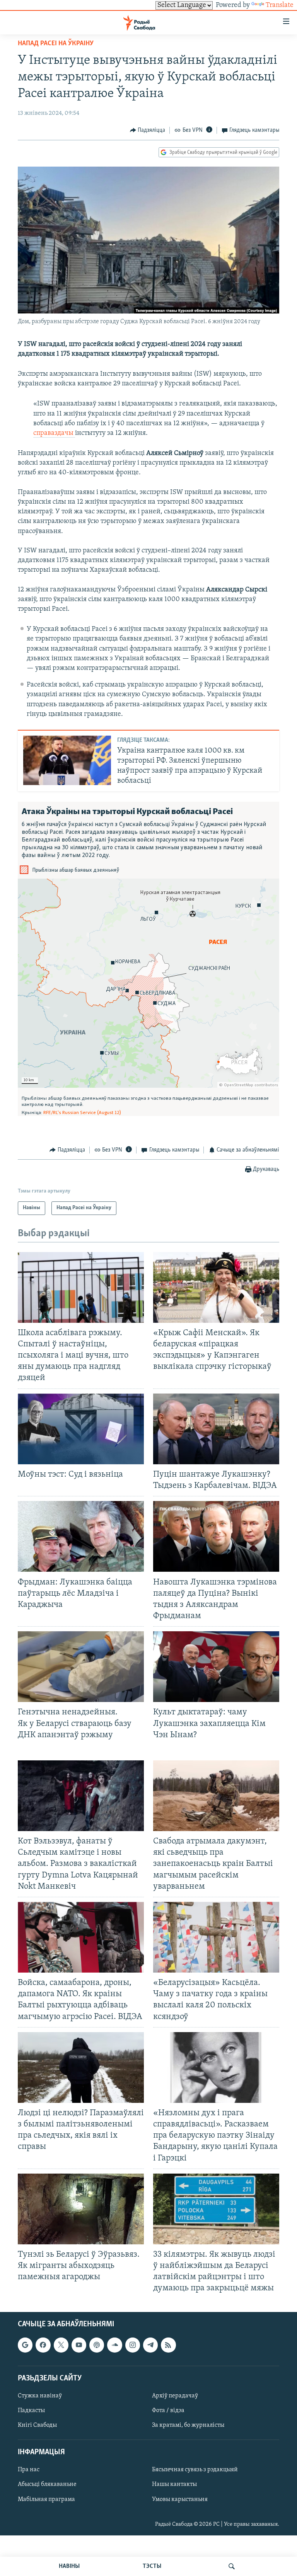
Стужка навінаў (40, 2396)
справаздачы (54, 433)
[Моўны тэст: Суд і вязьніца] (81, 1429)
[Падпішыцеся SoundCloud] (114, 2345)
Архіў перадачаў (175, 2396)
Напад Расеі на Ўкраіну (56, 44)
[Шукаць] (232, 2566)
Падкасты (31, 2411)
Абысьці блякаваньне (47, 2484)
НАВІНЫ (69, 2566)
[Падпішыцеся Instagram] (133, 2345)
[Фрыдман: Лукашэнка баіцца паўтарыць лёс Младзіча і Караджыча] (81, 1536)
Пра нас (29, 2470)
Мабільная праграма (46, 2499)
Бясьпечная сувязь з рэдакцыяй (195, 2470)
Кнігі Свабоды (37, 2425)
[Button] (148, 130)
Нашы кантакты (174, 2484)
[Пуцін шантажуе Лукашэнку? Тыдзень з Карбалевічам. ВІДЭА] (216, 1429)
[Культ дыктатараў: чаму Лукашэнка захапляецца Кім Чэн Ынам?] (216, 1667)
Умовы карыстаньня (180, 2499)
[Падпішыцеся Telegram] (150, 2345)
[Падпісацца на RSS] (168, 2345)
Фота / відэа (168, 2411)
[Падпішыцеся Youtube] (79, 2345)
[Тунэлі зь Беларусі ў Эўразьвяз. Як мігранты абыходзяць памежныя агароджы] (81, 2209)
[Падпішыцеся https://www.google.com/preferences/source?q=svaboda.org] (25, 2345)
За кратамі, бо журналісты (188, 2425)
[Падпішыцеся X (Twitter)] (61, 2345)
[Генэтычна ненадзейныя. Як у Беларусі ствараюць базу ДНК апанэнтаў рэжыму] (81, 1667)
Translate (280, 5)
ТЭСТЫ (152, 2566)
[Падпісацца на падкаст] (97, 2345)
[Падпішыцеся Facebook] (43, 2345)
